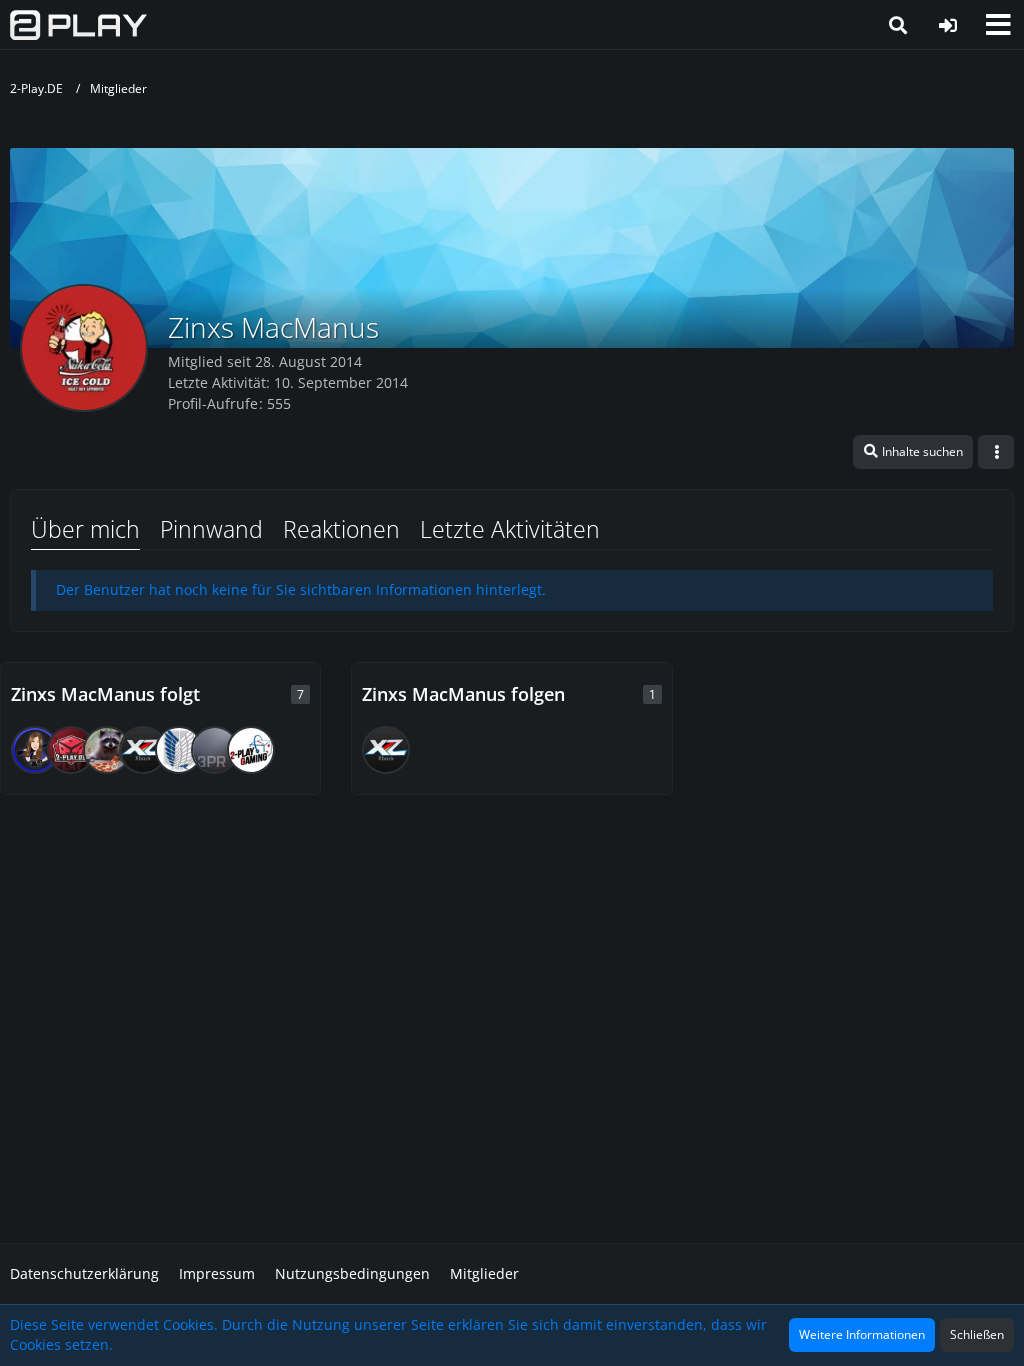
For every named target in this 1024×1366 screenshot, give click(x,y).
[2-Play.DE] (78, 25)
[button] (998, 25)
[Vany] (35, 750)
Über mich (85, 529)
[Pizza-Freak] (107, 750)
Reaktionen (341, 529)
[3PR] (215, 750)
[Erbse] (179, 750)
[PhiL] (251, 750)
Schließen (977, 1334)
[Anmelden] (948, 25)
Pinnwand (211, 529)
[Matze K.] (143, 750)
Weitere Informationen (862, 1334)
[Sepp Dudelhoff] (71, 750)
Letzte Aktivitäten (510, 529)
